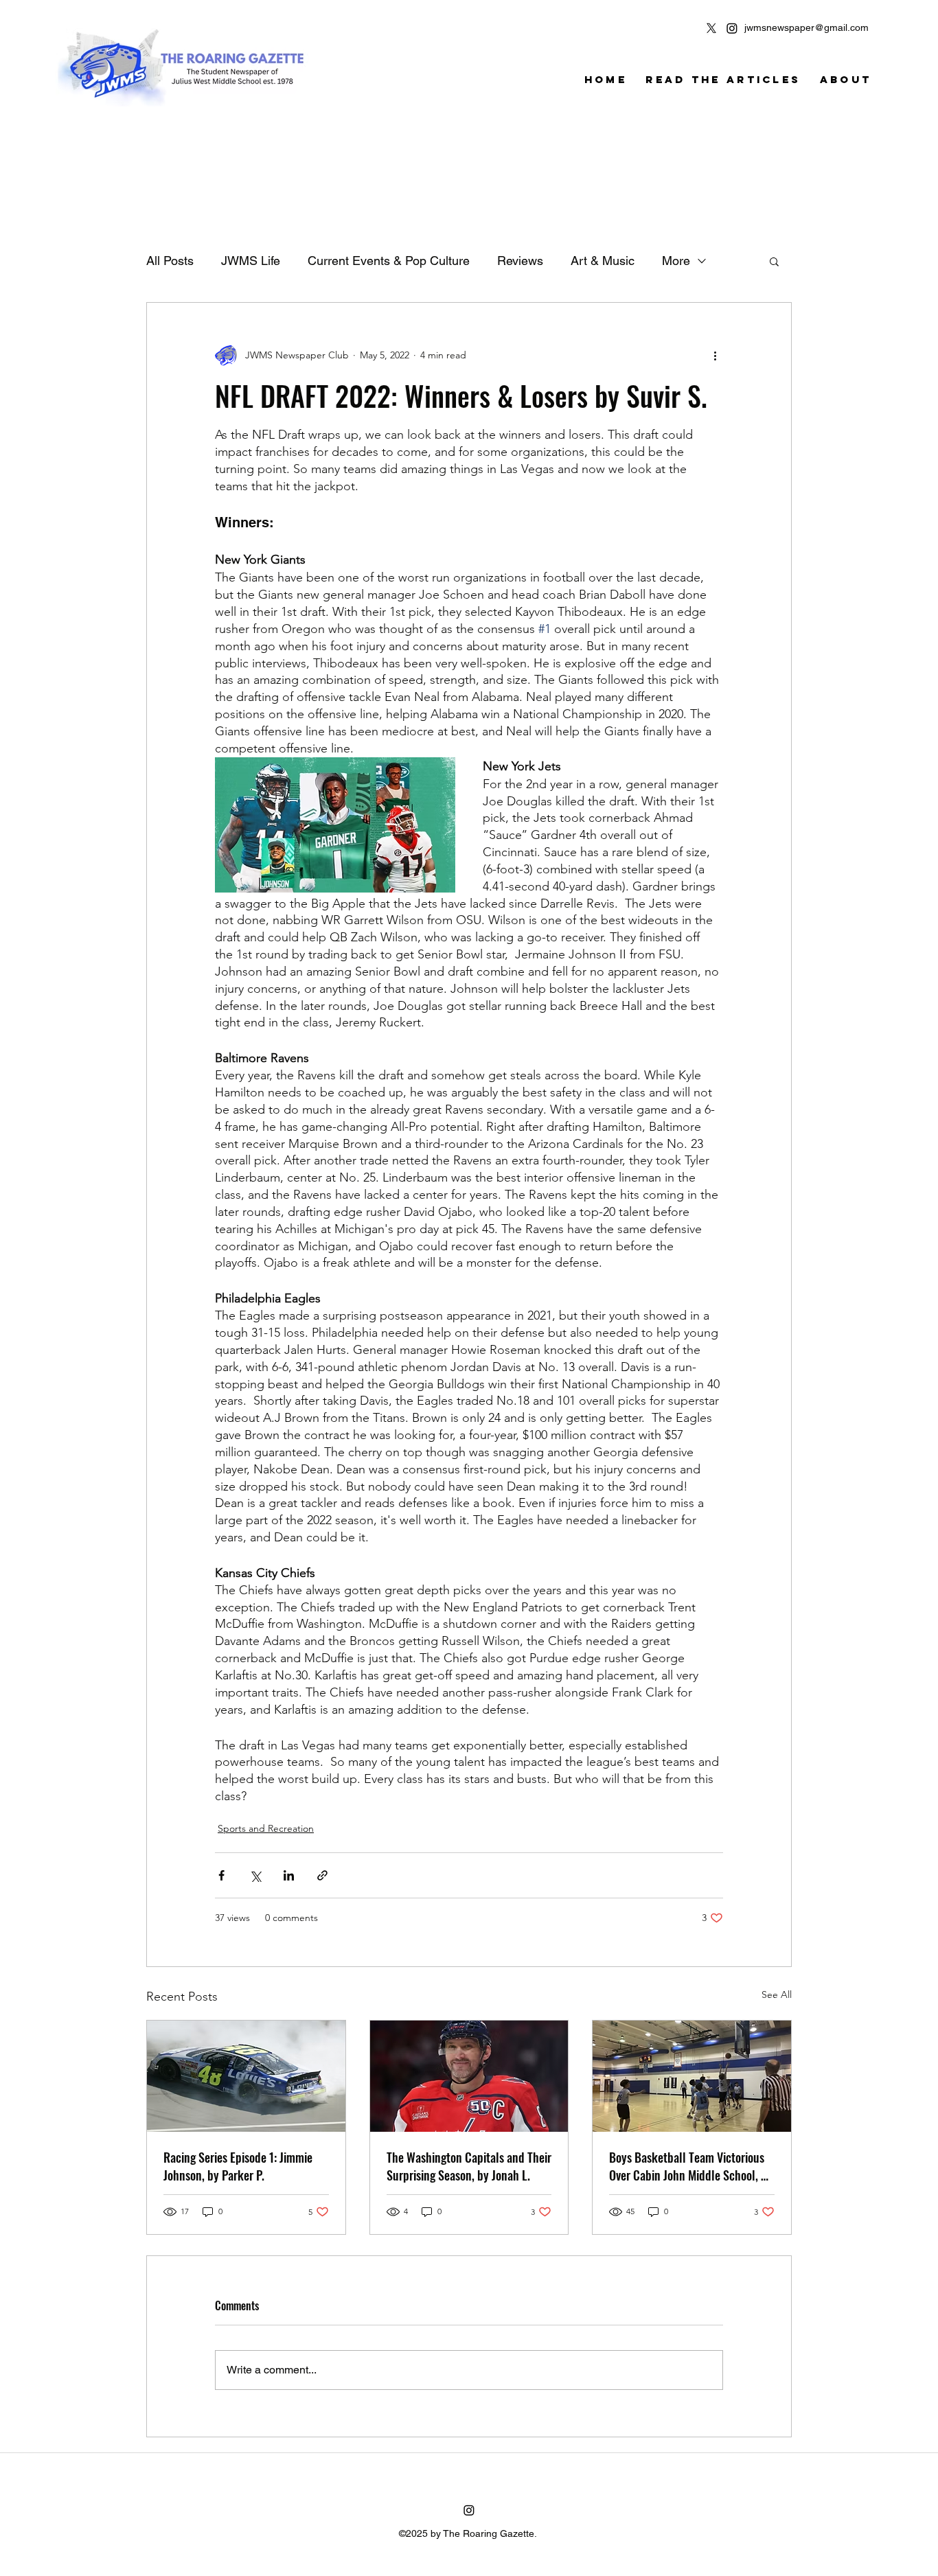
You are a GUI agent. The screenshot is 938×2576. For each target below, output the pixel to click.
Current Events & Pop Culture (389, 261)
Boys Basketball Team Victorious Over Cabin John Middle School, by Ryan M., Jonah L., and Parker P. (691, 2166)
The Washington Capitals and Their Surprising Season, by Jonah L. (469, 2166)
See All (777, 1994)
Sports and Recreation (266, 1828)
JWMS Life (251, 261)
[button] (774, 261)
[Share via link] (322, 1875)
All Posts (170, 261)
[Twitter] (711, 28)
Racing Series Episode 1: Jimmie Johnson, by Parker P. (238, 2166)
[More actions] (715, 355)
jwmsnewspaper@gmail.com (807, 27)
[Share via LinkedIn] (289, 1875)
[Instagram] (732, 28)
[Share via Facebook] (221, 1875)
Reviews (520, 261)
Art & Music (603, 261)
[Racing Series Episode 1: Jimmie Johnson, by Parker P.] (246, 2076)
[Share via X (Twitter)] (255, 1875)
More (676, 261)
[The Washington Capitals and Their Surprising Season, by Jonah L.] (469, 2076)
